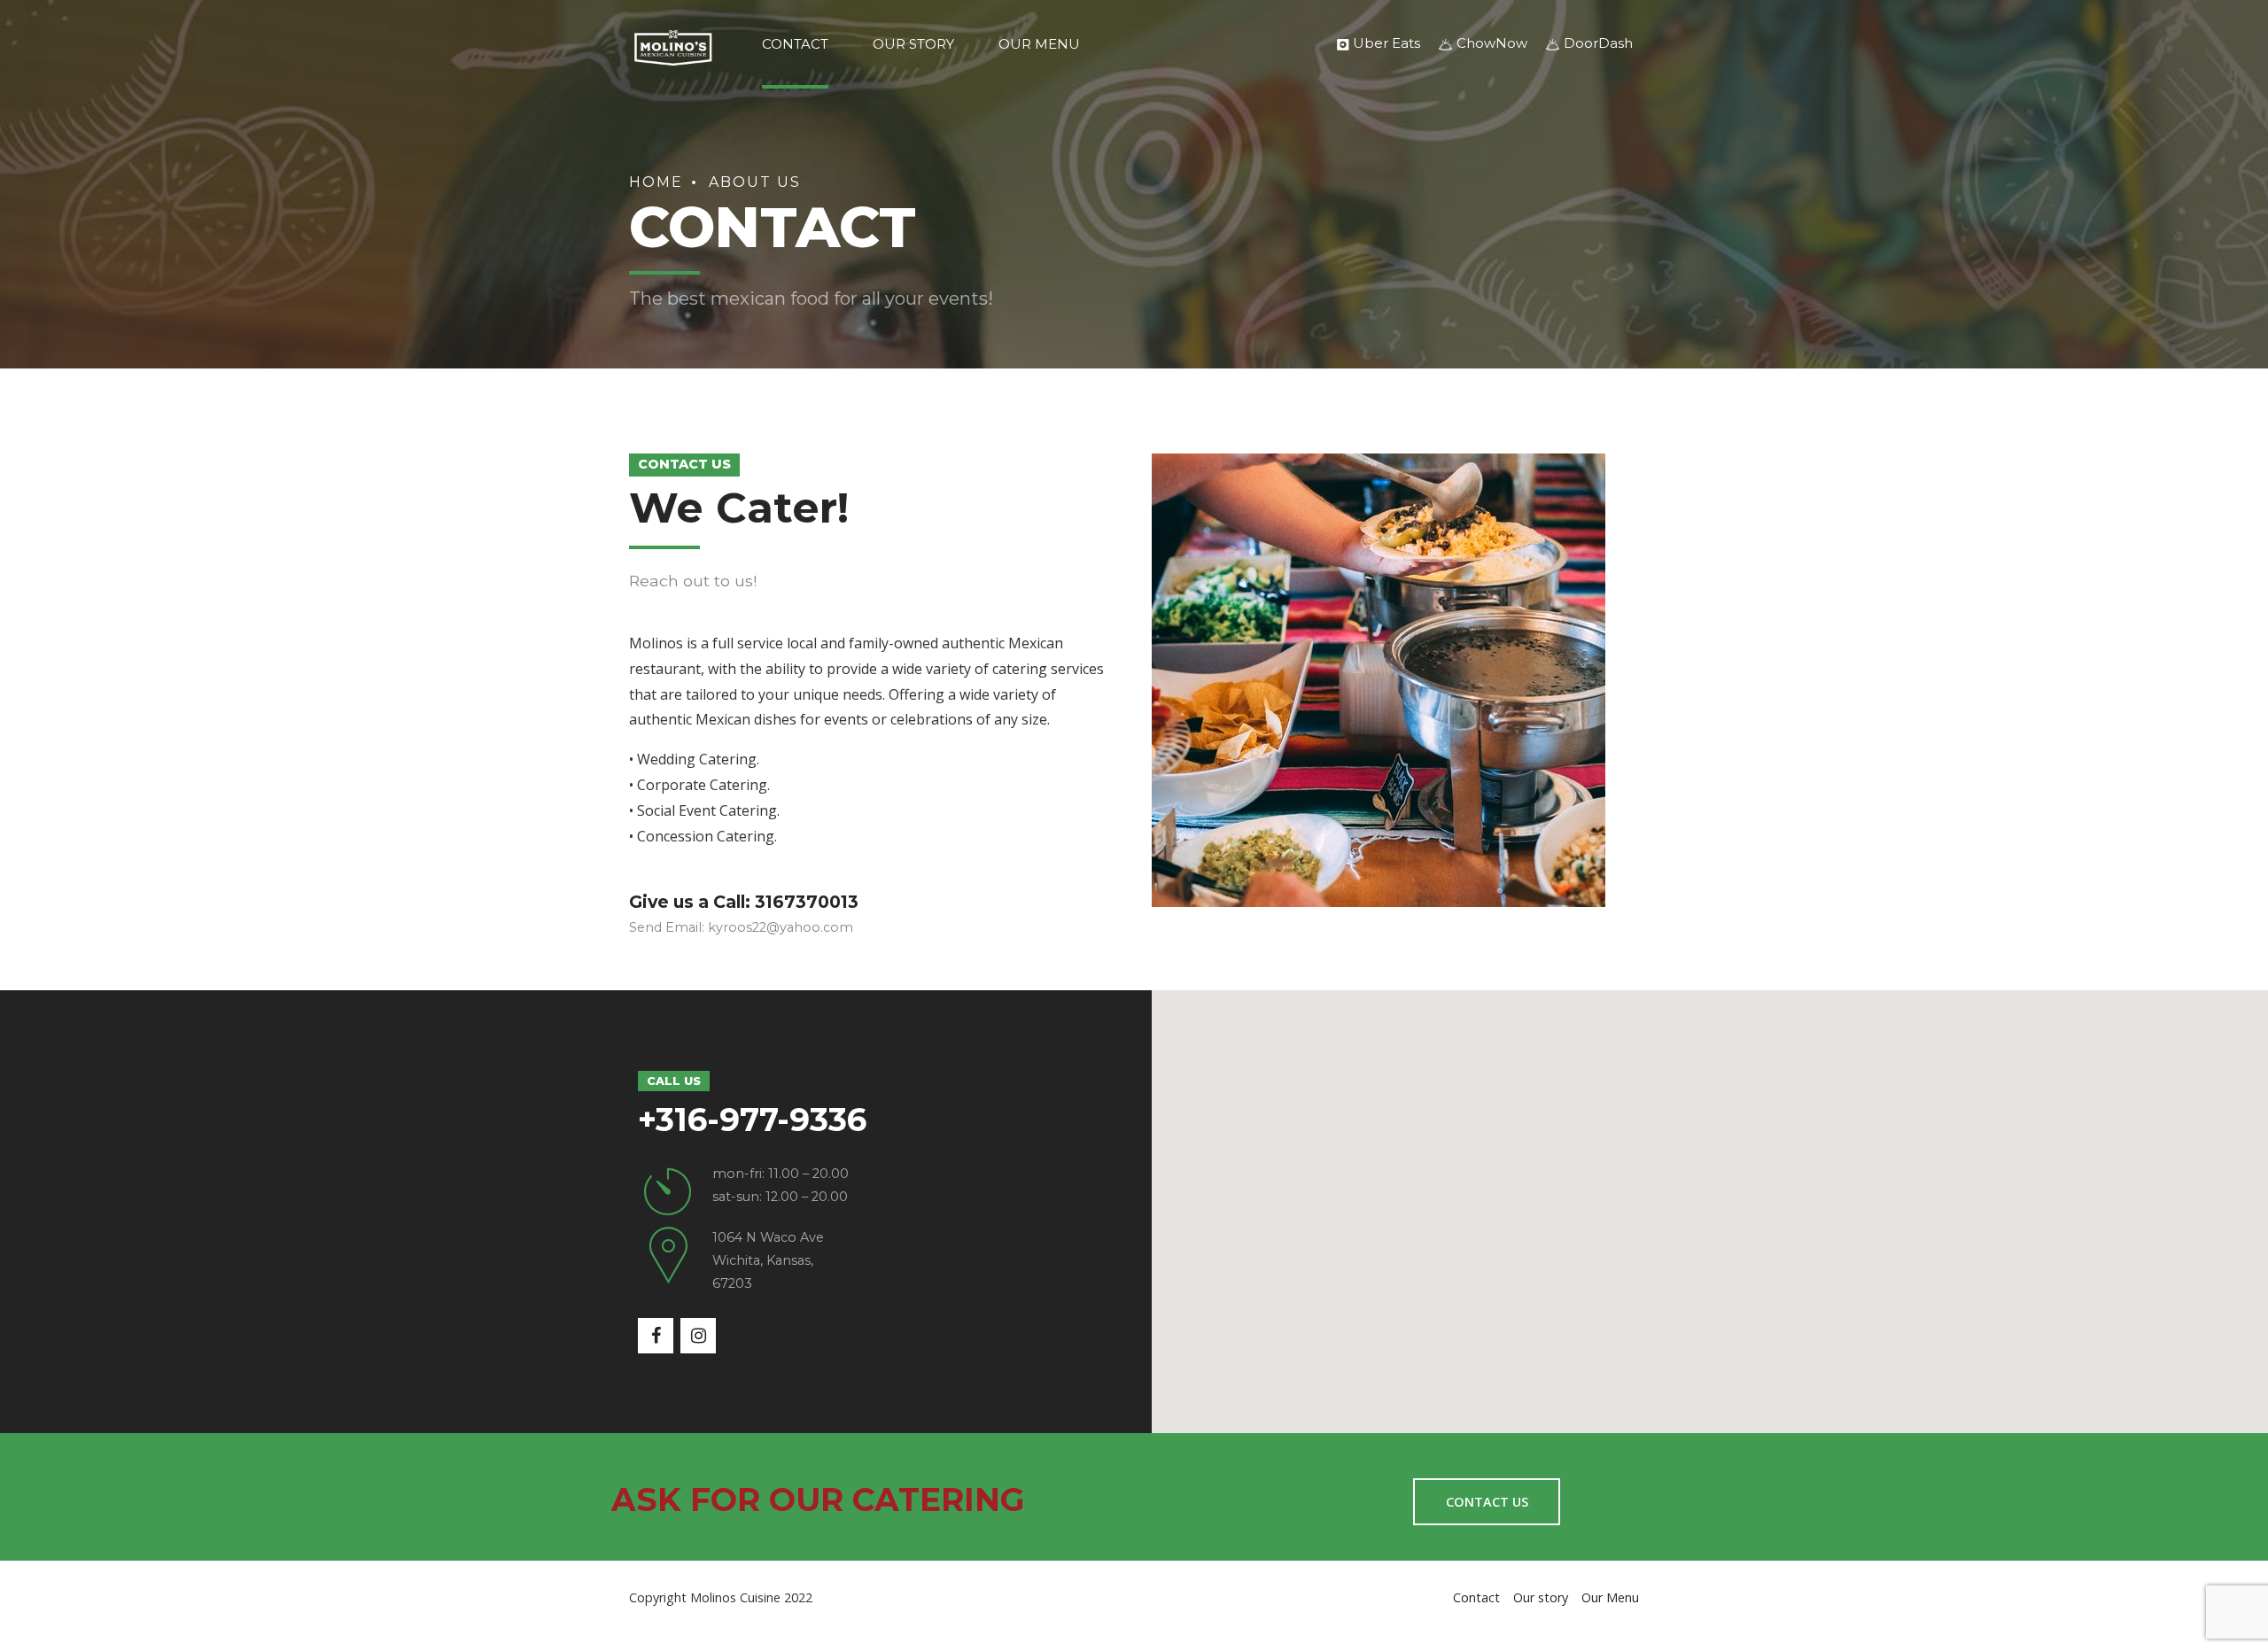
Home (656, 182)
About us (755, 182)
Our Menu (1039, 44)
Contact (795, 44)
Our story (913, 44)
